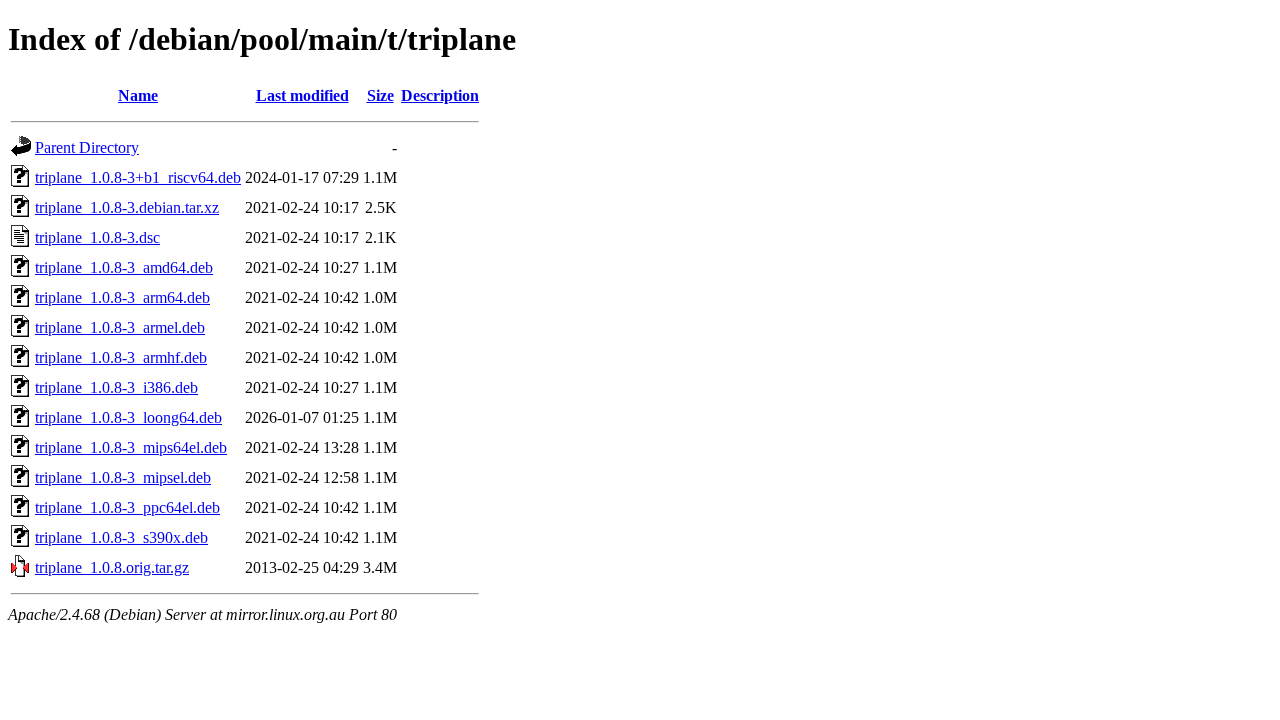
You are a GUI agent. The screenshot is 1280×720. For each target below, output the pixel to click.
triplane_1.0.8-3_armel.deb (120, 327)
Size (380, 95)
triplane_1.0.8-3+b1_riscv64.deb (138, 177)
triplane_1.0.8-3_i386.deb (116, 387)
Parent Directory (87, 147)
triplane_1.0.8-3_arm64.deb (122, 297)
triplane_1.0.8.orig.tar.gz (112, 567)
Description (440, 95)
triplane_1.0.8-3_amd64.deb (124, 267)
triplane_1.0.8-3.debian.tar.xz (127, 207)
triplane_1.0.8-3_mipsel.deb (123, 477)
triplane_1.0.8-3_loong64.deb (128, 417)
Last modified (302, 95)
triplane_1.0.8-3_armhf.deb (121, 357)
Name (138, 95)
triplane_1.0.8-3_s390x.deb (121, 537)
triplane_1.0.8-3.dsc (97, 237)
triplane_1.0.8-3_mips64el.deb (131, 447)
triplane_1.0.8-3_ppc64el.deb (127, 507)
